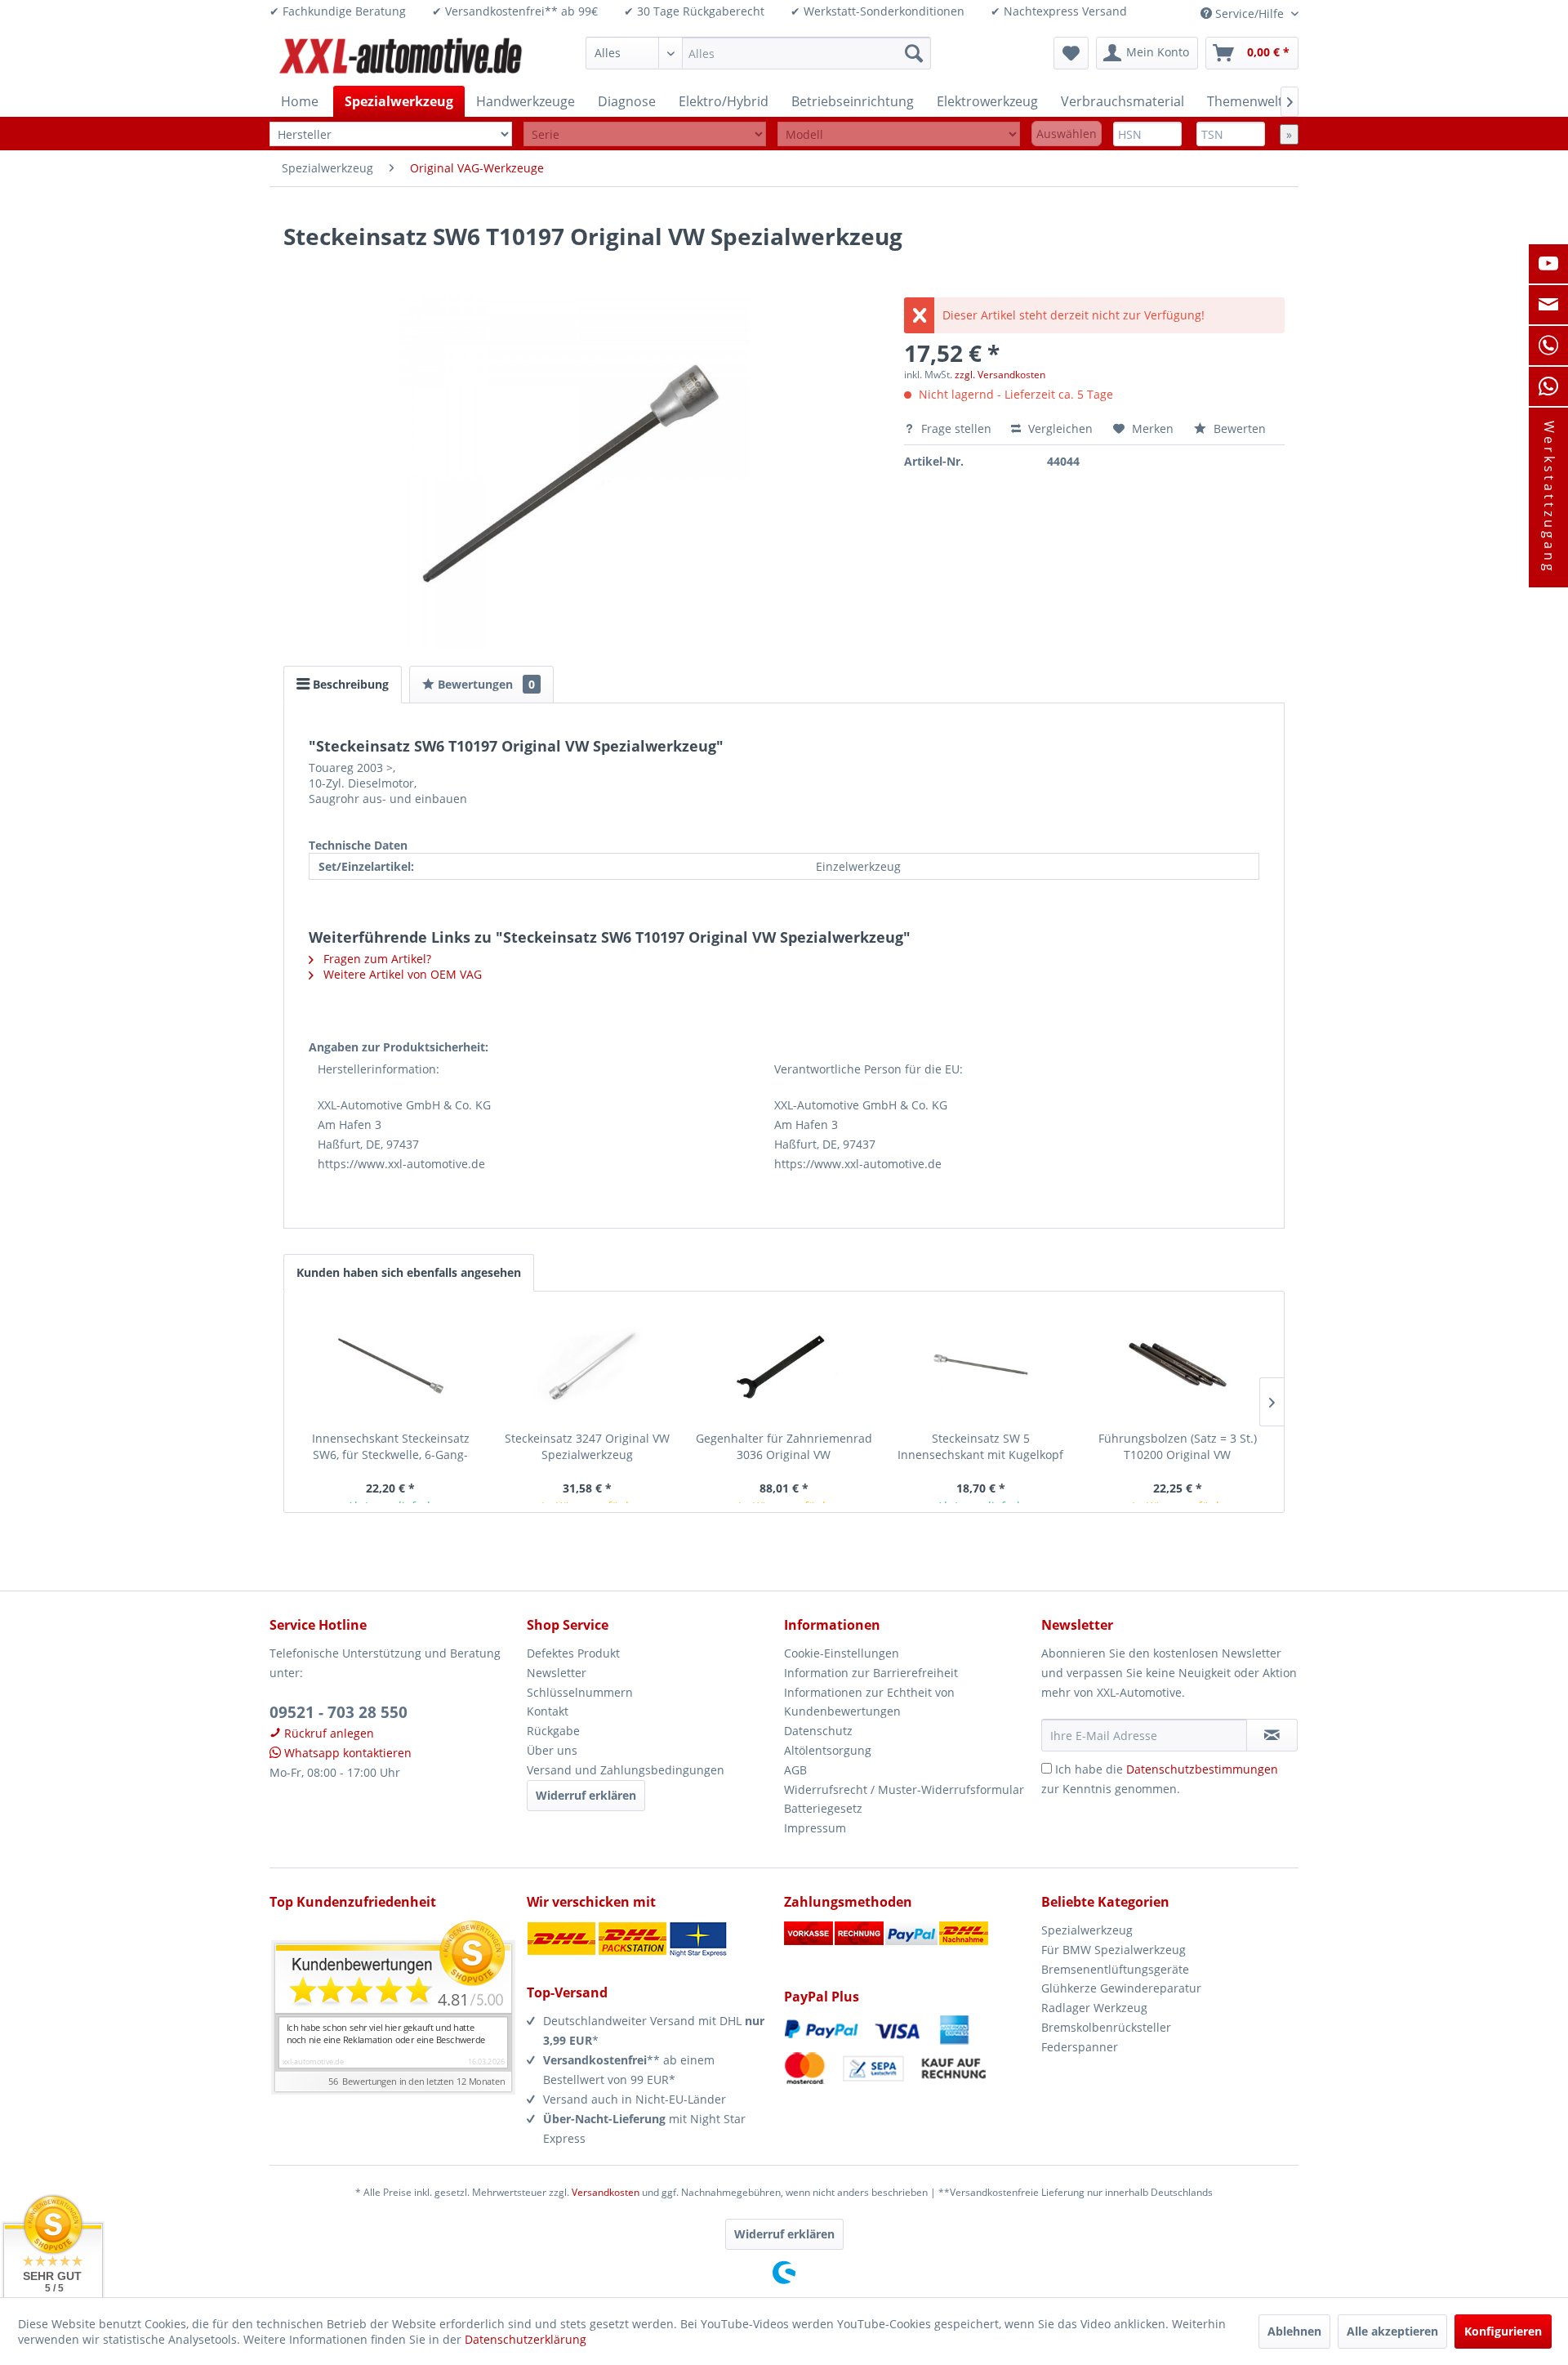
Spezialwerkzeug (1087, 1930)
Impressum (815, 1828)
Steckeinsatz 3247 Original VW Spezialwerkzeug (587, 1446)
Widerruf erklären (586, 1795)
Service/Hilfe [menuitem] (1249, 13)
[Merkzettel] (1071, 53)
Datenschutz (818, 1731)
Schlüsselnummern (580, 1692)
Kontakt (548, 1711)
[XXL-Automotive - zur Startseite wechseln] (401, 57)
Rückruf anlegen (327, 1733)
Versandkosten (606, 2192)
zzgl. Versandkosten (1000, 375)
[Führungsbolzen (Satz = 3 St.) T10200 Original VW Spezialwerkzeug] (1177, 1365)
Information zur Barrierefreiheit (871, 1673)
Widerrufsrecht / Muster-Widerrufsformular (904, 1789)
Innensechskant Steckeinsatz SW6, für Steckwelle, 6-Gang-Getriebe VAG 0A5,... (391, 1447)
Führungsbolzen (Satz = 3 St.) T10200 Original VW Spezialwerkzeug (1178, 1447)
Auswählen (1067, 134)
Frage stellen (956, 428)
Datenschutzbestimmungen (1202, 1769)
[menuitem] (758, 53)
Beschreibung (349, 684)
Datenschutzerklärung (526, 2339)
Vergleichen (1059, 428)
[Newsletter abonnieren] (1272, 1735)
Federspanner (1080, 2047)
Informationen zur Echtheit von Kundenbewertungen (869, 1702)
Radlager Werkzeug (1094, 2008)
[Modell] (899, 134)
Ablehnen (1294, 2331)
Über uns (552, 1750)
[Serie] (645, 134)
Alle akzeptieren (1392, 2331)
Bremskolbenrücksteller (1106, 2027)
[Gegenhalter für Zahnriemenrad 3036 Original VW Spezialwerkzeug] (784, 1365)
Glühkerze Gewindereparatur (1121, 1988)
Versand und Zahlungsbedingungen (626, 1770)
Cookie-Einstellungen (842, 1653)
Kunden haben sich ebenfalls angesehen (409, 1272)
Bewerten (1238, 428)
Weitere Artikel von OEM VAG (401, 974)
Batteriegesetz (823, 1808)
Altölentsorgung (828, 1750)
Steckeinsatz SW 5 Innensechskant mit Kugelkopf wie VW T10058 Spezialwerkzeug (981, 1447)
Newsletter (557, 1673)
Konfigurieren (1503, 2331)
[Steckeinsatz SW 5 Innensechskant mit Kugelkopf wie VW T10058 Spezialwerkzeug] (980, 1365)
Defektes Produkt (573, 1653)
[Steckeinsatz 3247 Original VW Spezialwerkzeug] (588, 1365)
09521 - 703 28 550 (339, 1712)
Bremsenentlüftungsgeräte (1115, 1969)
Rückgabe (553, 1731)
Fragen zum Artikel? (376, 959)
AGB (795, 1770)
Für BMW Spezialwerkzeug (1114, 1950)
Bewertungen (485, 684)
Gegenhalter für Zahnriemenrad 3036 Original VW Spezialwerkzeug (784, 1447)
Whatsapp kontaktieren (346, 1753)
